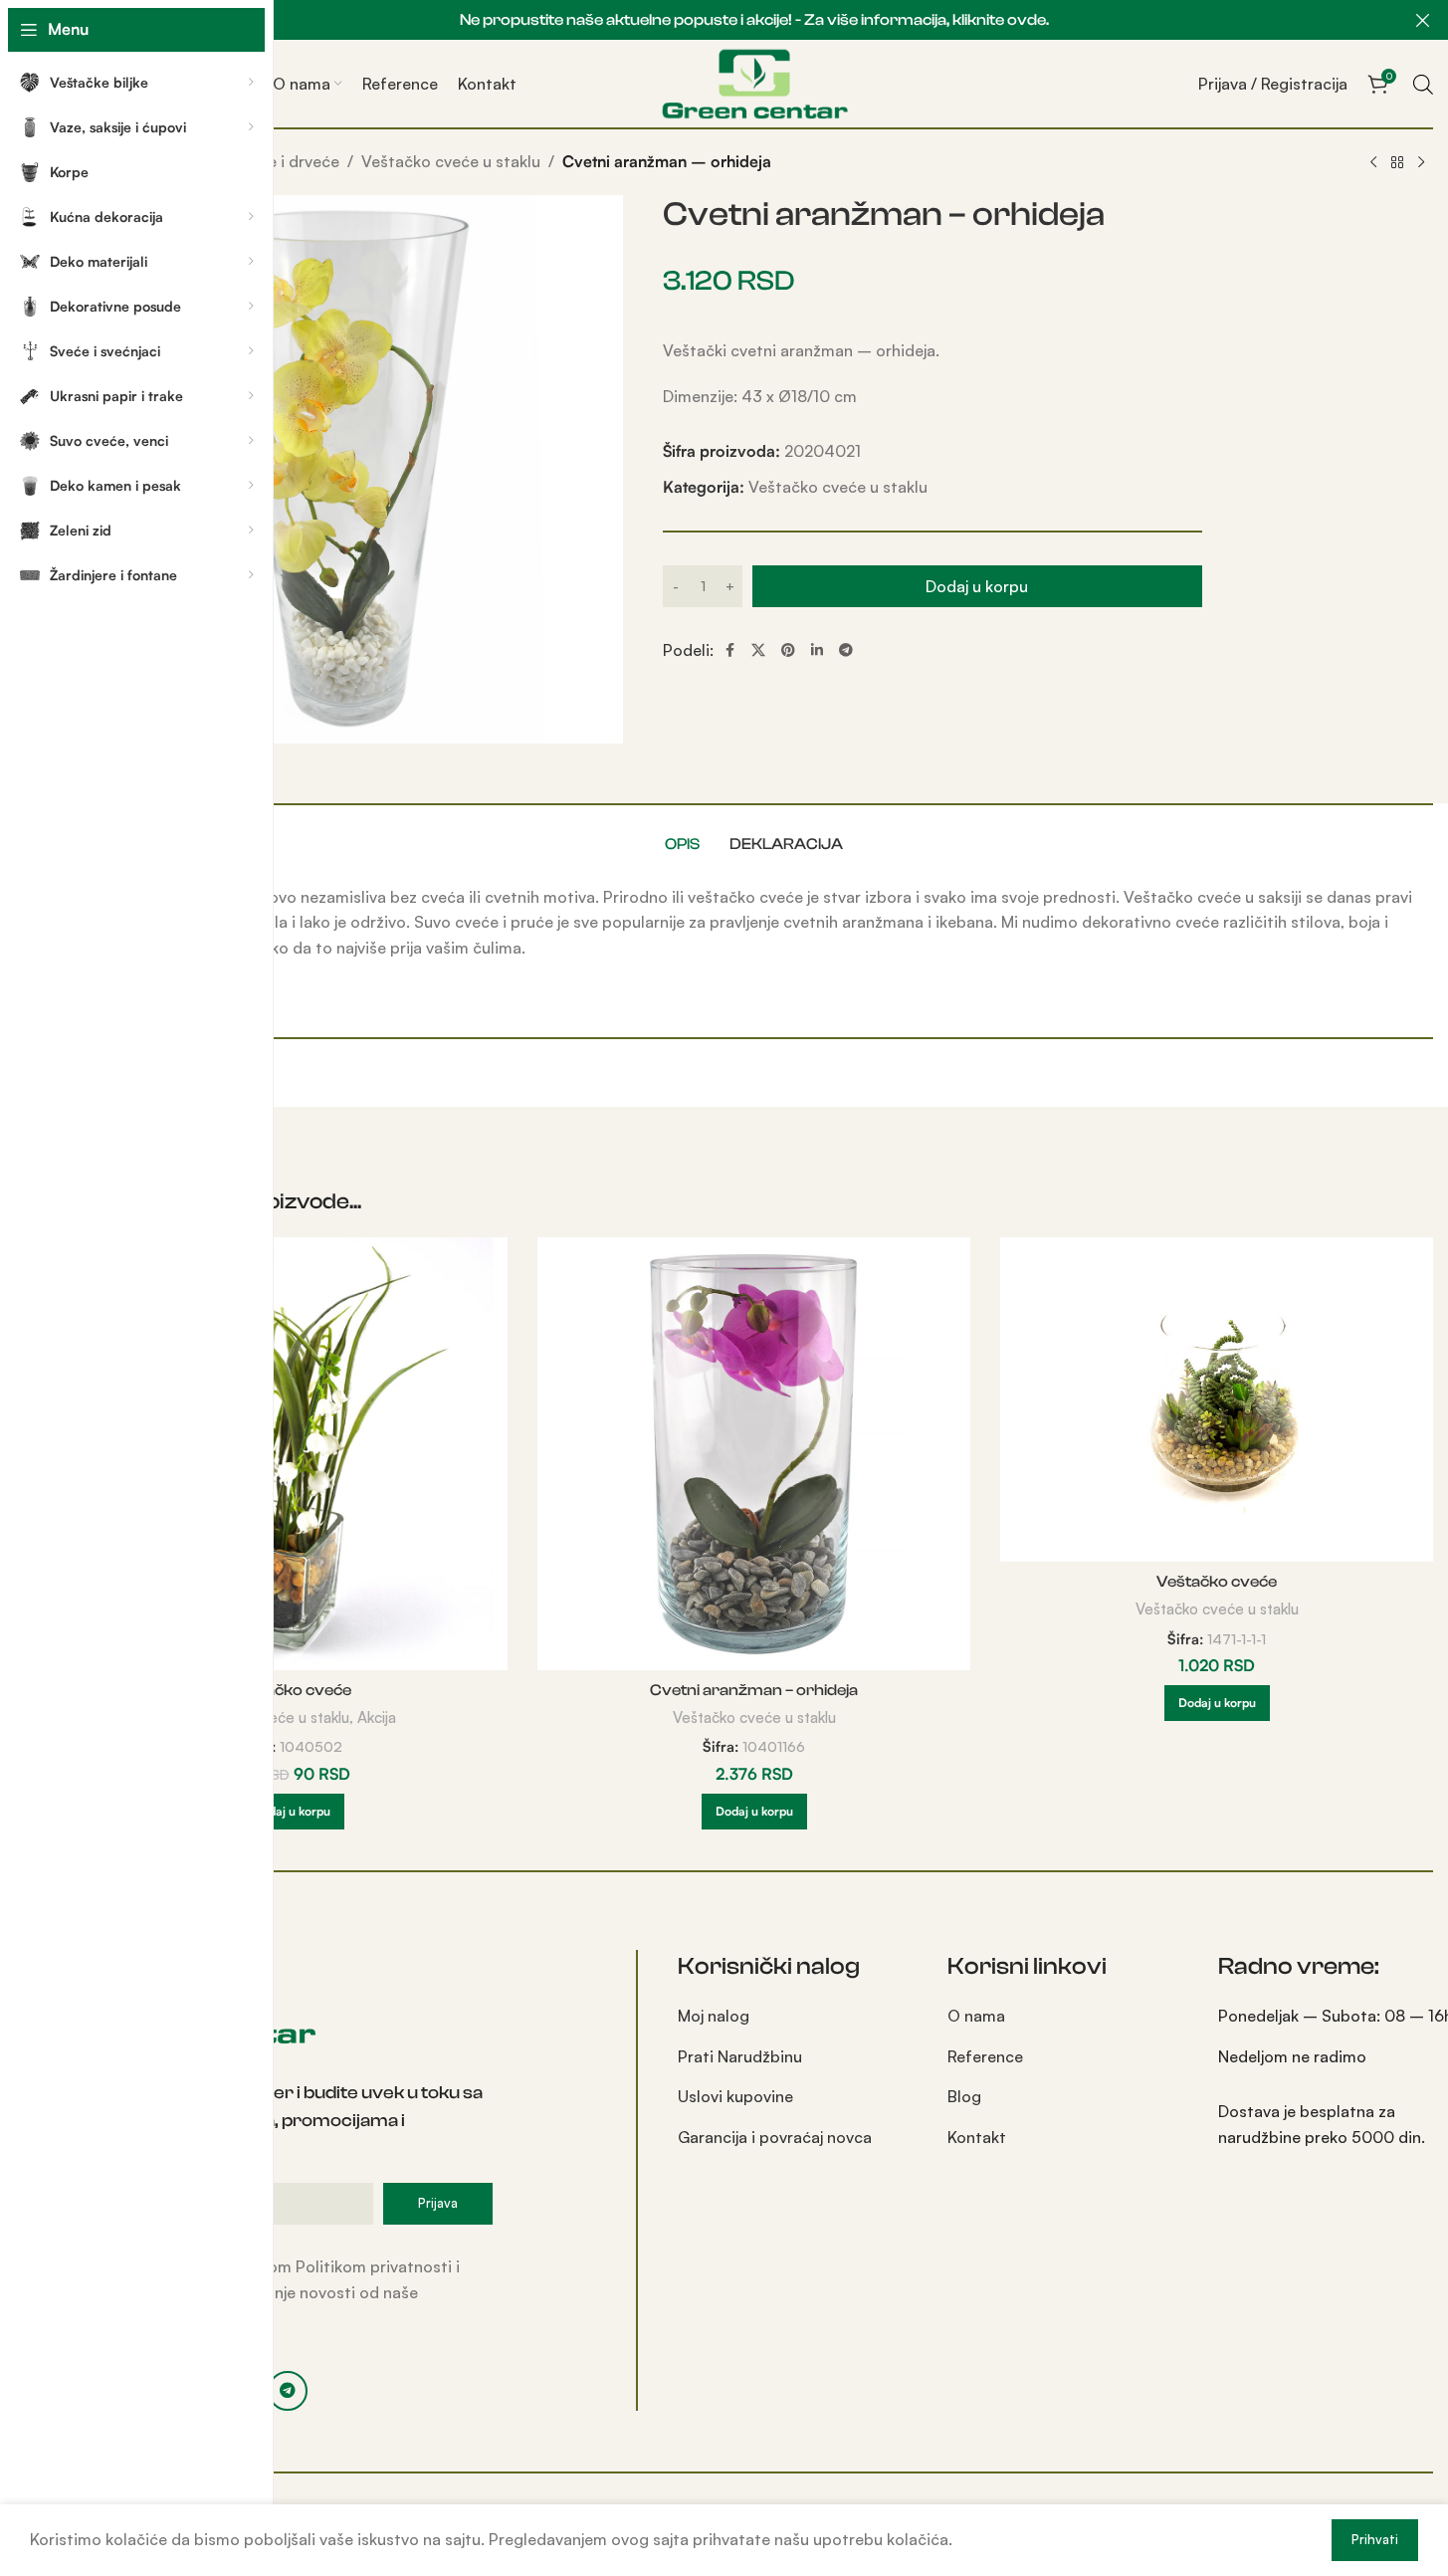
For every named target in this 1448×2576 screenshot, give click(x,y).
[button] (292, 1812)
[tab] (682, 844)
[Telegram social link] (846, 650)
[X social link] (758, 650)
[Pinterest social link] (788, 650)
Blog (964, 2096)
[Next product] (1421, 163)
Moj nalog (714, 2016)
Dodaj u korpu (977, 586)
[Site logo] (754, 82)
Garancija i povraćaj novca (775, 2137)
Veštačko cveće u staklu (451, 161)
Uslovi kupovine (735, 2096)
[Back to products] (1397, 163)
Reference (985, 2056)
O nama (976, 2016)
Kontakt (977, 2137)
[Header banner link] (754, 20)
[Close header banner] (1423, 20)
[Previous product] (1373, 163)
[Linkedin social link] (817, 650)
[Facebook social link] (729, 650)
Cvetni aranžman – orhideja (754, 1690)
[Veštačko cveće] (291, 1454)
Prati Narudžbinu (740, 2056)
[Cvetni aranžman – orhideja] (754, 1454)
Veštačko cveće (291, 1690)
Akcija (377, 1717)
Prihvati (1375, 2539)
